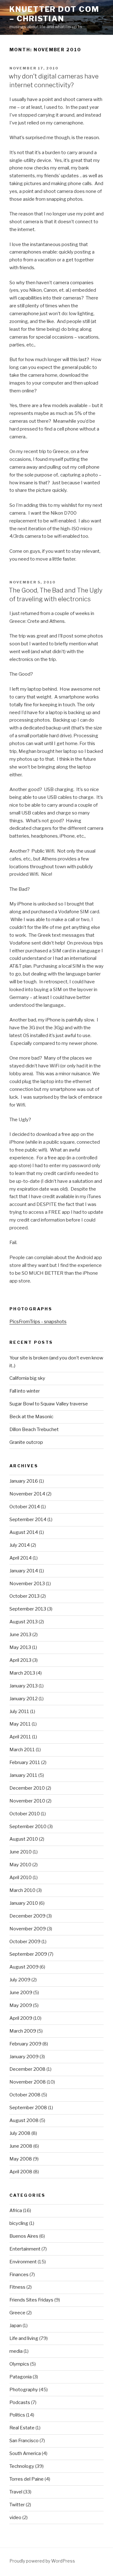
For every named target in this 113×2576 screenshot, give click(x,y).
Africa (16, 2211)
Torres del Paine (27, 2479)
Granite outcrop (26, 1442)
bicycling (19, 2223)
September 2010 (28, 1827)
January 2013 (24, 1686)
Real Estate (22, 2428)
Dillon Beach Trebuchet (34, 1429)
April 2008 (21, 2172)
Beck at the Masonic (31, 1417)
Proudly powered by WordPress (42, 2561)
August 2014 (24, 1532)
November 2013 (27, 1584)
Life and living (24, 2338)
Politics (17, 2415)
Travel (16, 2492)
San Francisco (24, 2441)
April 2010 (21, 1878)
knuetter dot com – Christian (54, 14)
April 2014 (21, 1558)
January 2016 (24, 1481)
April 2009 (21, 2018)
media (16, 2351)
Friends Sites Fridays (31, 2300)
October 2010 (25, 1814)
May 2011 (20, 1724)
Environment (23, 2262)
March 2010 (22, 1890)
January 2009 (24, 2057)
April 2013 (20, 1660)
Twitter (17, 2505)
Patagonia (21, 2377)
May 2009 (21, 2005)
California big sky (27, 1378)
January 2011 (23, 1775)
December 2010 (27, 1788)
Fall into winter (25, 1391)
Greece (17, 2313)
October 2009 (25, 1942)
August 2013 (24, 1622)
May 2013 (20, 1647)
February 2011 (25, 1762)
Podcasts (20, 2402)
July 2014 (20, 1545)
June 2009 (21, 1993)
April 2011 (20, 1737)
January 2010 (24, 1903)
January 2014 (24, 1571)
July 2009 (20, 1980)
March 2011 (22, 1750)
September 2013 (28, 1609)
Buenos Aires (24, 2236)
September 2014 (28, 1520)
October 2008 (25, 2095)
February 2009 (25, 2044)
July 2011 (19, 1711)
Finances (19, 2275)
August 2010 (24, 1839)
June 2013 (20, 1635)
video (15, 2518)
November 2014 (27, 1494)
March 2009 (23, 2031)
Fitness (17, 2287)
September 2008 (28, 2108)
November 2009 (28, 1929)
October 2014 (25, 1507)
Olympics (19, 2364)
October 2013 (24, 1596)
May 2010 (20, 1865)
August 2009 (24, 1967)
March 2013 (22, 1673)
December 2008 (27, 2069)
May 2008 (21, 2159)
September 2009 (28, 1954)
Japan (16, 2326)
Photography (24, 2390)
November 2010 (27, 1801)
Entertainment (25, 2249)
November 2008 (28, 2082)
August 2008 (24, 2120)
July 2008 (20, 2133)
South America (25, 2453)
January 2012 (24, 1699)
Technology (22, 2466)
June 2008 (21, 2146)
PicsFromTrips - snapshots (38, 1322)
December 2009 (27, 1916)
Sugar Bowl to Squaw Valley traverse (49, 1404)
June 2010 (21, 1852)
